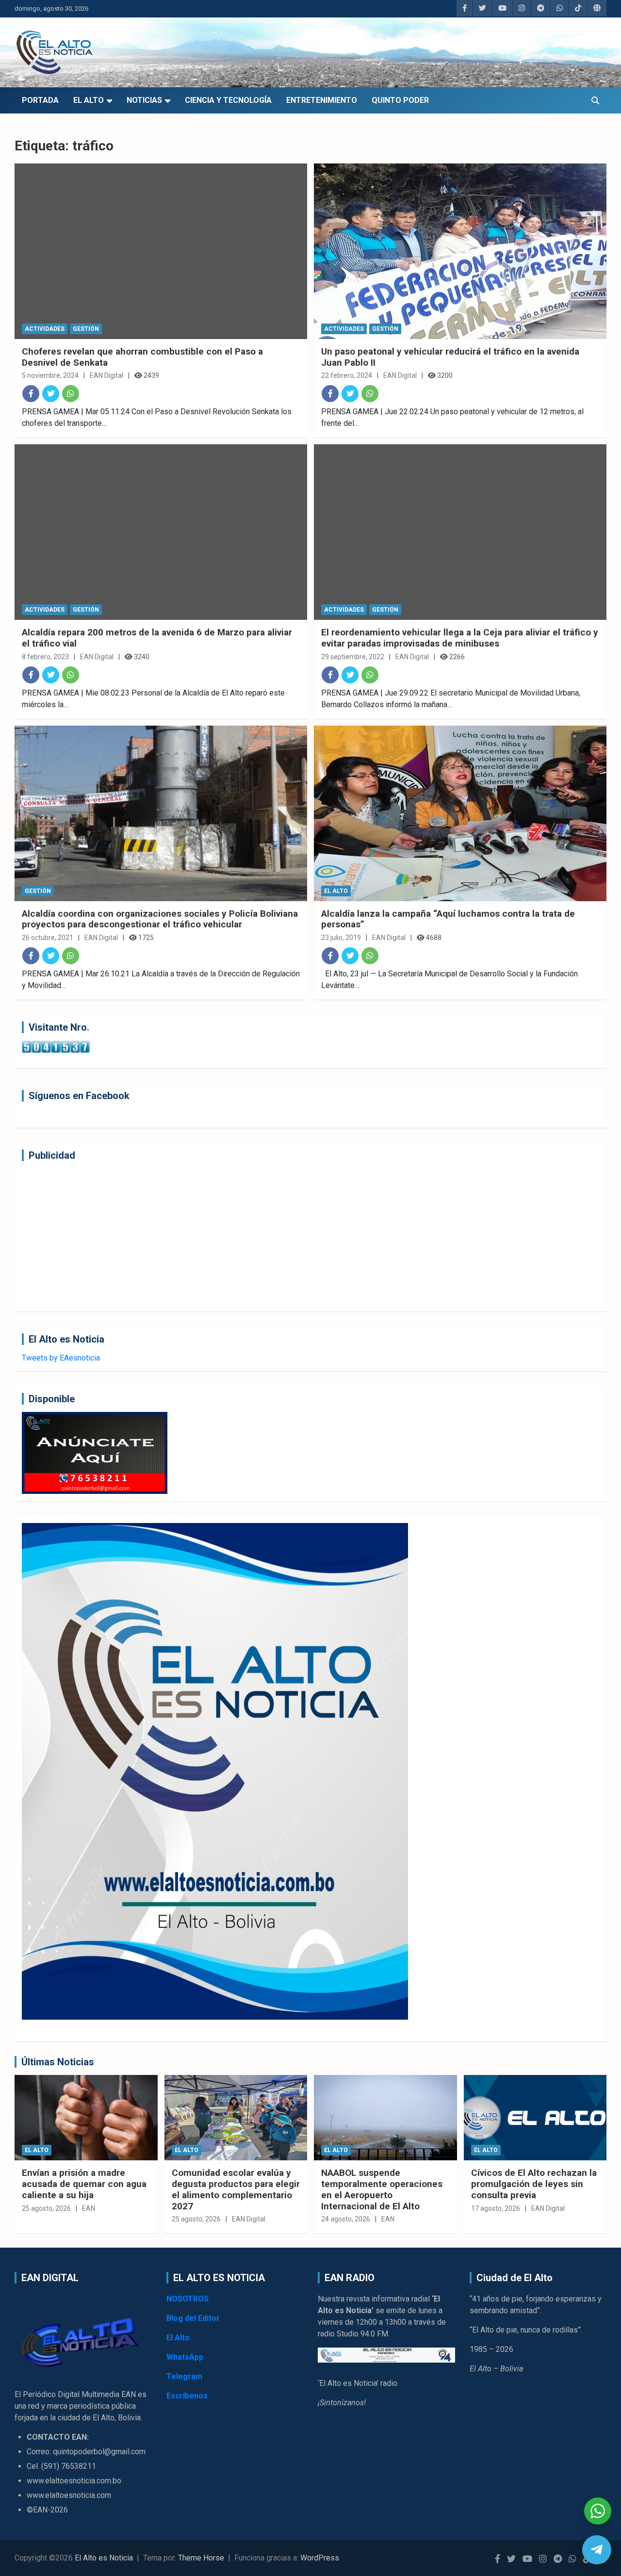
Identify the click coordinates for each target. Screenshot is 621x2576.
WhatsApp (185, 2357)
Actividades (45, 329)
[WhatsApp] (71, 394)
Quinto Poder (400, 100)
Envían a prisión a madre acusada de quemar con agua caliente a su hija (84, 2184)
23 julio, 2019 (341, 938)
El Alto (89, 100)
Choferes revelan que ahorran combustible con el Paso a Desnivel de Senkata (142, 357)
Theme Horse (201, 2558)
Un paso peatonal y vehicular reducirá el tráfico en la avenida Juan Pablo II (450, 357)
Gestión (86, 329)
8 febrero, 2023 (45, 657)
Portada (40, 100)
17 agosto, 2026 (496, 2208)
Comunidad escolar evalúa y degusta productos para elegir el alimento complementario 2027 (236, 2189)
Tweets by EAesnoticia (61, 1358)
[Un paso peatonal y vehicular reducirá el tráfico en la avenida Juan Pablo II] (460, 251)
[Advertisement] (310, 1236)
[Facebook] (31, 394)
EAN (89, 2208)
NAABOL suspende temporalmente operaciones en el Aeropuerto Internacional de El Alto (382, 2189)
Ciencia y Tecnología (228, 100)
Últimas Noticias (58, 2062)
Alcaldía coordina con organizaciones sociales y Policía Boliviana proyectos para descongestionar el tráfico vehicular (160, 919)
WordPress (320, 2558)
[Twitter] (51, 394)
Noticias (144, 100)
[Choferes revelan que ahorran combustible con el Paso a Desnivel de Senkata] (161, 251)
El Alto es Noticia (104, 2558)
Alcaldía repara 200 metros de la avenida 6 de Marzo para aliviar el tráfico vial (157, 638)
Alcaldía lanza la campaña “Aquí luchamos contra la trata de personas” (448, 919)
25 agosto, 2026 (46, 2208)
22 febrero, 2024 (347, 375)
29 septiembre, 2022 (353, 657)
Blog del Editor (193, 2318)
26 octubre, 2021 (48, 938)
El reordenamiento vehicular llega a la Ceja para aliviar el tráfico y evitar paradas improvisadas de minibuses (460, 638)
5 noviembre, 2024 (50, 375)
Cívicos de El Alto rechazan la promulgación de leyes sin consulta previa (534, 2184)
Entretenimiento (322, 100)
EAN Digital (106, 375)
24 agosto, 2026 (346, 2219)
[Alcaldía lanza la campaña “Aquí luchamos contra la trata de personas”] (460, 813)
